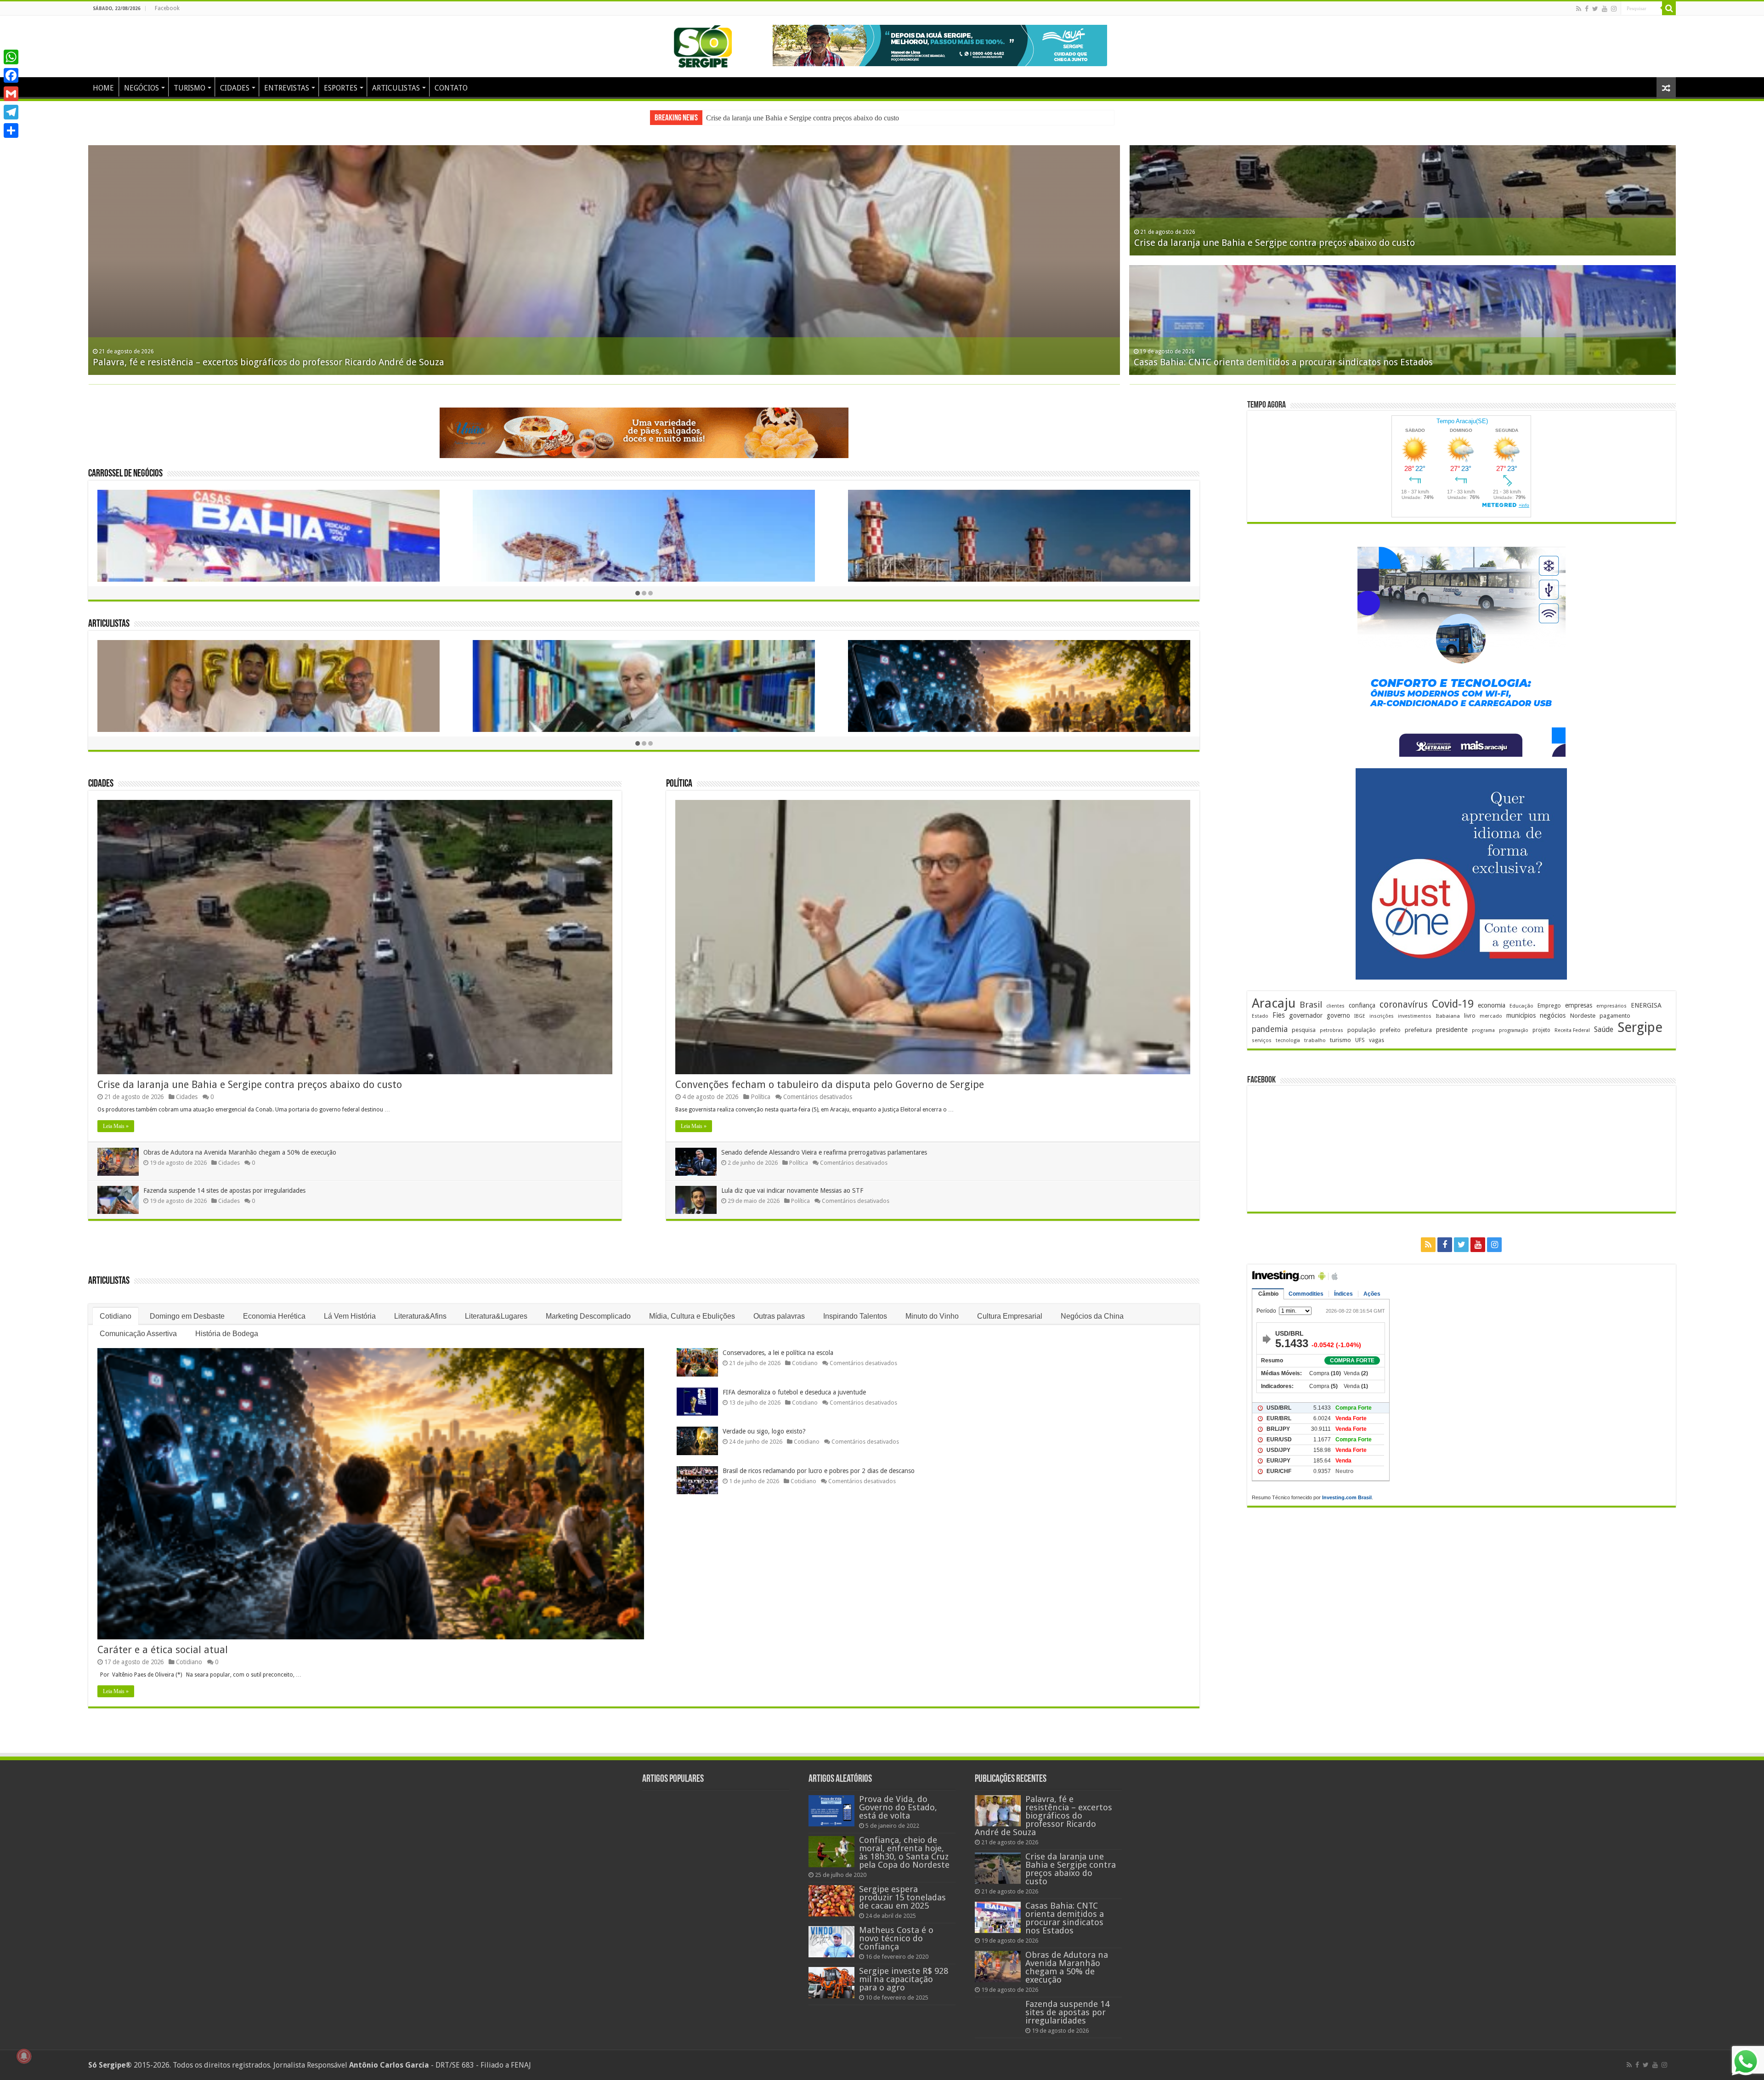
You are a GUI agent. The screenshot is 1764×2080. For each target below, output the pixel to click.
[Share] (11, 130)
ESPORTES (341, 88)
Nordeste (1583, 1015)
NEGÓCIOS (141, 88)
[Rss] (1579, 9)
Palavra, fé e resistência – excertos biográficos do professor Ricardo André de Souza (1043, 1806)
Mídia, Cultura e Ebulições (692, 1307)
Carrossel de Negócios (125, 465)
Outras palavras (779, 1307)
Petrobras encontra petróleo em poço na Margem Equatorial (1261, 362)
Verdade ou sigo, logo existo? (764, 1422)
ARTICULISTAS (396, 88)
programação (1514, 1030)
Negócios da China (1092, 1307)
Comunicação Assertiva (138, 1324)
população (1362, 1030)
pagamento (1615, 1016)
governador (1306, 1015)
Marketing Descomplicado (588, 1307)
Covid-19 (1453, 1004)
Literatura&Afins (420, 1307)
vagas (1377, 1040)
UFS (1360, 1040)
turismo (1340, 1040)
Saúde (1604, 1029)
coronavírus (1404, 1005)
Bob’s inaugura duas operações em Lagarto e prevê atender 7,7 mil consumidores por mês (283, 362)
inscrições (1382, 1016)
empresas (1579, 1005)
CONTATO (451, 88)
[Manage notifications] (24, 2056)
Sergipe (1640, 1027)
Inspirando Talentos (855, 1307)
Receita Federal (1572, 1030)
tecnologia (1288, 1040)
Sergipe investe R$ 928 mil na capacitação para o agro (904, 1970)
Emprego (1549, 1006)
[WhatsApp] (11, 57)
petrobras (1331, 1030)
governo (1338, 1015)
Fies (1279, 1015)
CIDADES (235, 88)
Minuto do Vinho (932, 1307)
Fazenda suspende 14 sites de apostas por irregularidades (788, 118)
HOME (103, 88)
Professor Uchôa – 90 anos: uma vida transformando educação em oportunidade (1303, 243)
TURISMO (189, 88)
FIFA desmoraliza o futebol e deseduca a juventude (794, 1383)
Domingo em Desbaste (187, 1307)
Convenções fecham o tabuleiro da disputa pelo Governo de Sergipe (830, 1075)
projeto (1541, 1030)
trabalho (1315, 1040)
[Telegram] (11, 112)
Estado (1260, 1016)
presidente (1452, 1030)
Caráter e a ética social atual (163, 1641)
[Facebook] (1587, 9)
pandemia (1270, 1029)
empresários (1611, 1006)
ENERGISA (1646, 1005)
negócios (1553, 1015)
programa (1483, 1030)
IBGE (1360, 1016)
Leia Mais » (116, 1117)
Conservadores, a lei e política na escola (778, 1343)
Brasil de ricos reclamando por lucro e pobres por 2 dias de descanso (819, 1462)
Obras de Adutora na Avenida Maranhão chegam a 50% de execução (240, 1143)
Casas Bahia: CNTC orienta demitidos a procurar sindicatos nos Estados (1065, 1909)
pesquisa (1304, 1030)
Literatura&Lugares (496, 1307)
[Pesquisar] (1669, 8)
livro (1470, 1016)
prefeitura (1418, 1030)
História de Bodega (227, 1324)
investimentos (1415, 1016)
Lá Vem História (350, 1307)
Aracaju (1274, 1003)
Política (679, 775)
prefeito (1390, 1030)
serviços (1262, 1040)
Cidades (101, 775)
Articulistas (109, 615)
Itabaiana (1448, 1016)
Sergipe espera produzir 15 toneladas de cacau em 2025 (902, 1888)
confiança (1362, 1005)
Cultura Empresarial (1010, 1307)
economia (1492, 1005)
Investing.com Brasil (1347, 1497)
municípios (1521, 1015)
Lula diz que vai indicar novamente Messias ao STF (792, 1181)
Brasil (1311, 1005)
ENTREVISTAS (287, 88)
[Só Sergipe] (703, 45)
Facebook (167, 8)
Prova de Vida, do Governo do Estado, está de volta (898, 1798)
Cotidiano (116, 1307)
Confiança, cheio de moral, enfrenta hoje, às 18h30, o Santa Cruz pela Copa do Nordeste (904, 1843)
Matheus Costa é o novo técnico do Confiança (896, 1929)
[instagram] (1614, 9)
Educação (1521, 1006)
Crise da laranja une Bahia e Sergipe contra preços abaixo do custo (250, 1075)
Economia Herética (274, 1307)
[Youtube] (1605, 9)
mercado (1491, 1016)
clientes (1335, 1006)
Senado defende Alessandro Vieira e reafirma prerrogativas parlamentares (824, 1143)
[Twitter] (1595, 9)
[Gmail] (11, 94)
